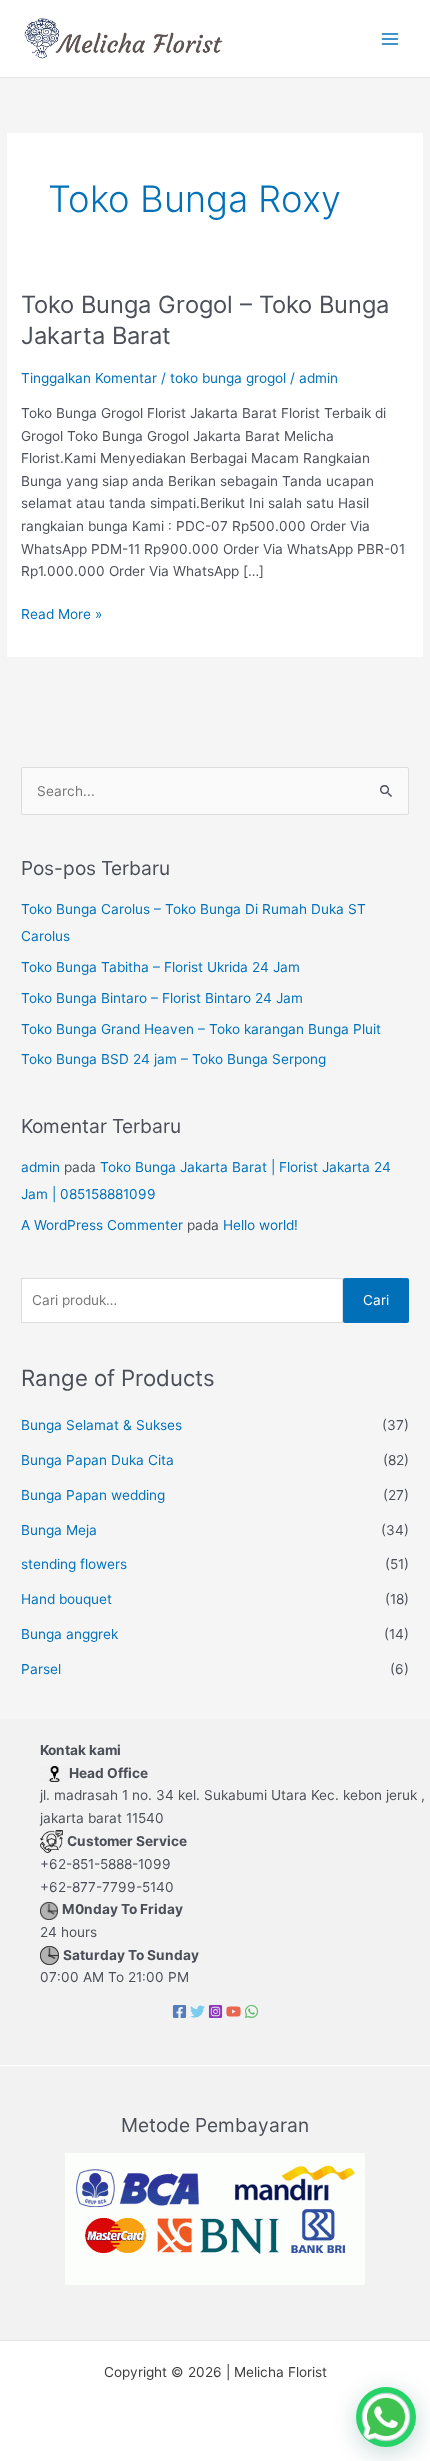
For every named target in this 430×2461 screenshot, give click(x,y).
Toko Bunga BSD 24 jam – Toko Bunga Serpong (173, 1059)
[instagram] (215, 2011)
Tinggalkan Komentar (89, 378)
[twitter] (197, 2011)
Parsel (41, 1669)
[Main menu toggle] (390, 38)
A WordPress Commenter (102, 1225)
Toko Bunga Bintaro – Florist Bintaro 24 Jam (162, 998)
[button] (386, 2417)
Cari (376, 1300)
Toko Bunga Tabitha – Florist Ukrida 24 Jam (160, 967)
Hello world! (260, 1225)
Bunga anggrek (69, 1634)
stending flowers (74, 1564)
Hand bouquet (66, 1599)
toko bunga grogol (228, 378)
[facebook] (179, 2011)
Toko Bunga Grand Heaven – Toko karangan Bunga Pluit (201, 1029)
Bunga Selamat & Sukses (101, 1425)
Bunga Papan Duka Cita (97, 1460)
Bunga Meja (59, 1530)
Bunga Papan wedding (93, 1495)
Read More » (61, 612)
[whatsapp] (251, 2011)
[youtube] (233, 2011)
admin (40, 1167)
